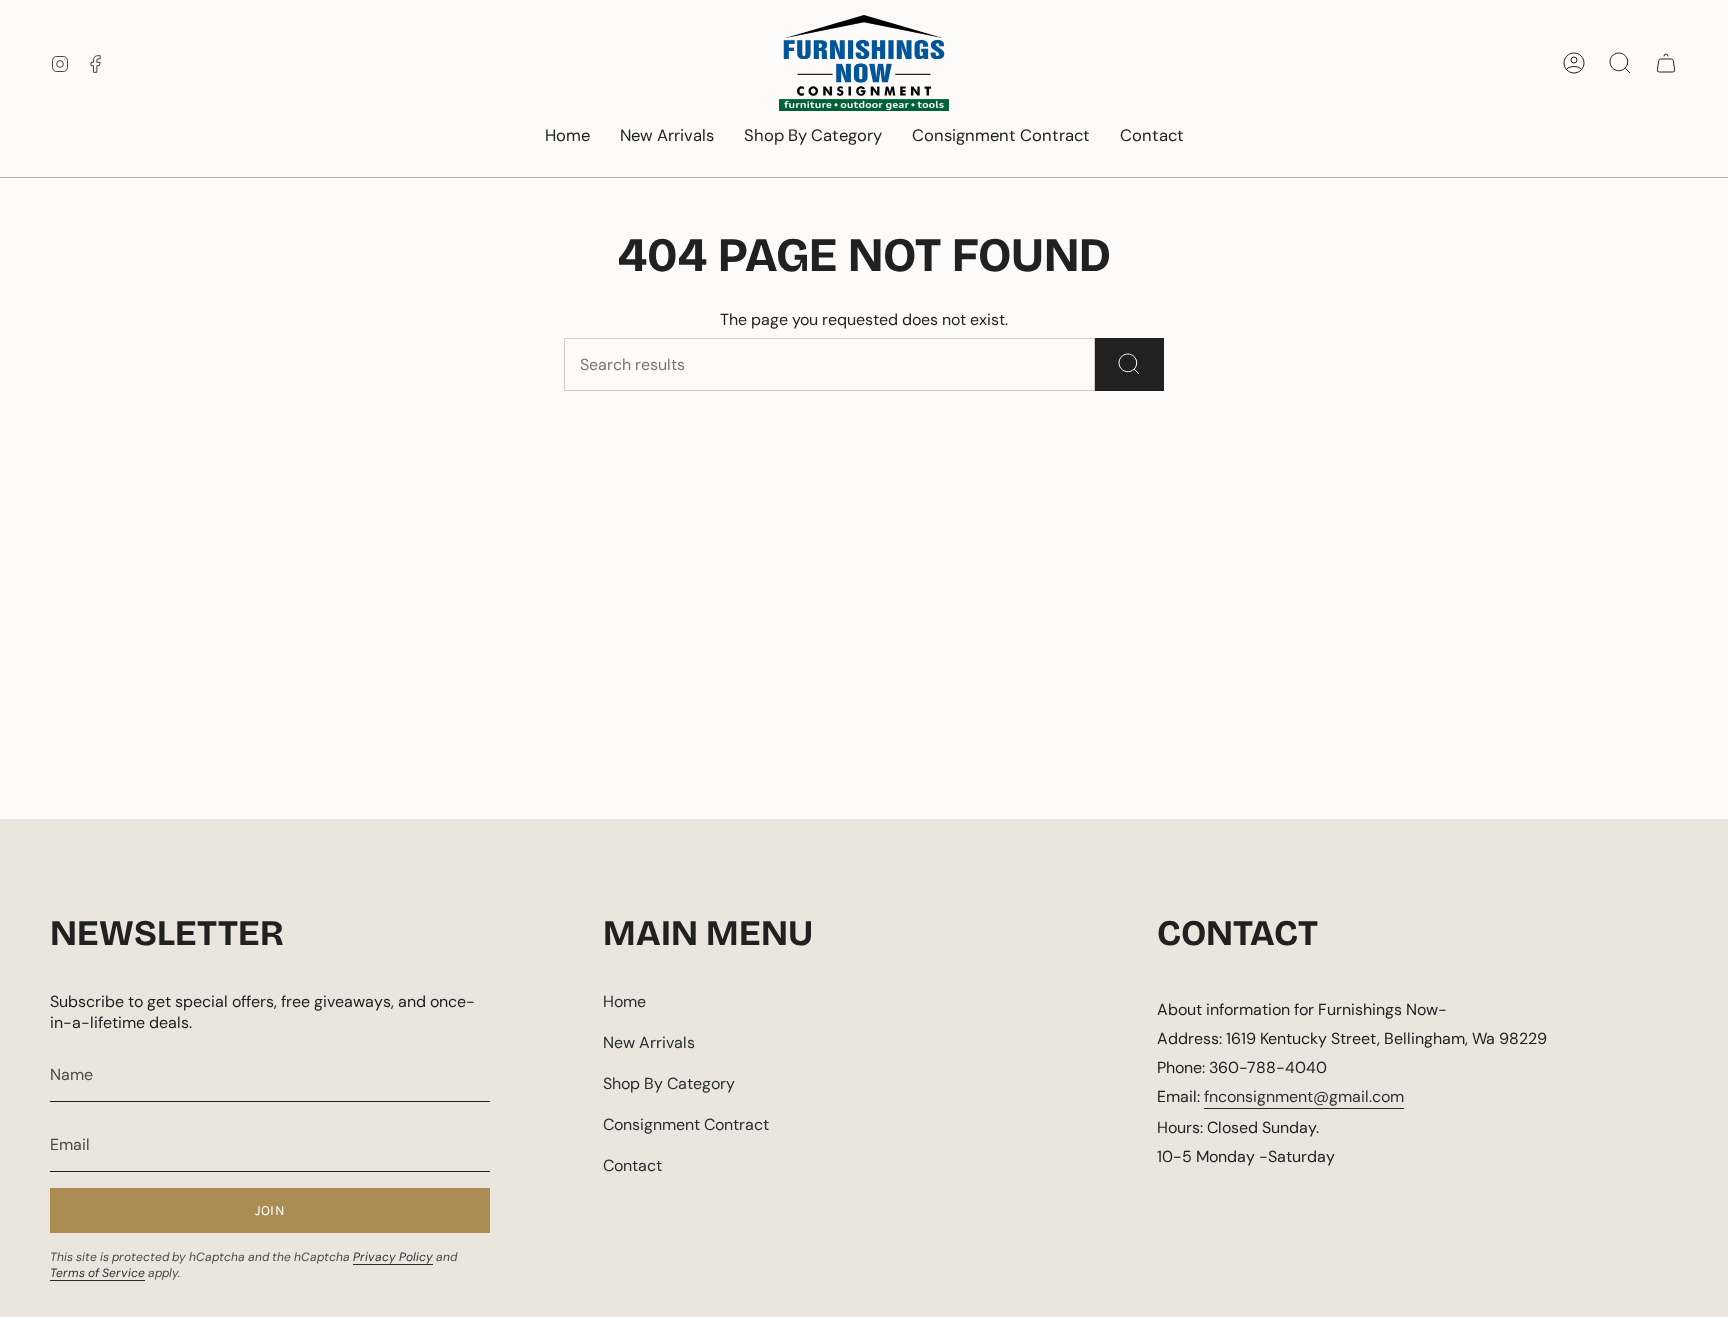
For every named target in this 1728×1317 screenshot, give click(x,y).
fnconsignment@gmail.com (1304, 1096)
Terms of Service (97, 1273)
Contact (632, 1165)
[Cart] (1666, 63)
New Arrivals (649, 1042)
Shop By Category (669, 1083)
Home (624, 1001)
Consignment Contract (686, 1124)
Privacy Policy (393, 1257)
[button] (813, 137)
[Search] (1129, 364)
